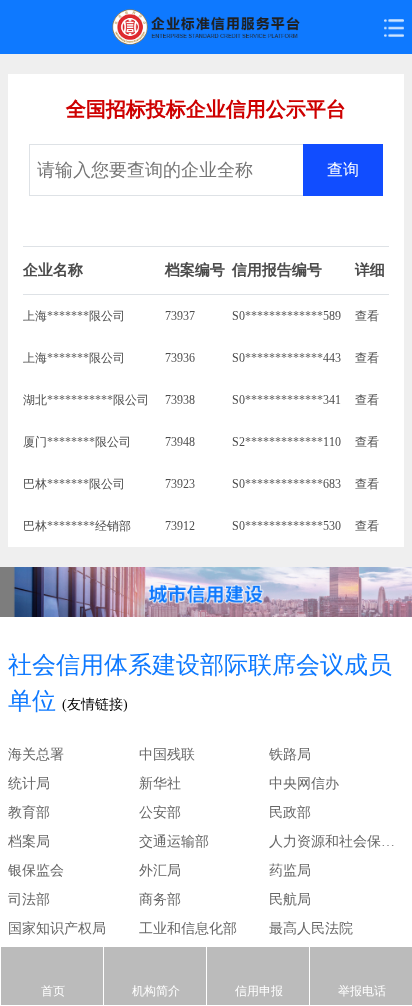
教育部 (29, 812)
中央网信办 (304, 783)
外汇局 (160, 870)
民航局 (290, 899)
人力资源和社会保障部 (334, 841)
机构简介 (156, 991)
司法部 (29, 899)
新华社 (160, 783)
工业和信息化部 (188, 928)
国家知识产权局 (57, 928)
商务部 (160, 899)
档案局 (29, 841)
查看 (367, 316)
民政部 (290, 812)
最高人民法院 (311, 928)
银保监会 (36, 870)
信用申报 (259, 991)
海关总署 (36, 754)
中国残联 (167, 754)
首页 (53, 991)
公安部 (160, 812)
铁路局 (290, 754)
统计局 (29, 783)
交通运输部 (174, 841)
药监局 (290, 870)
